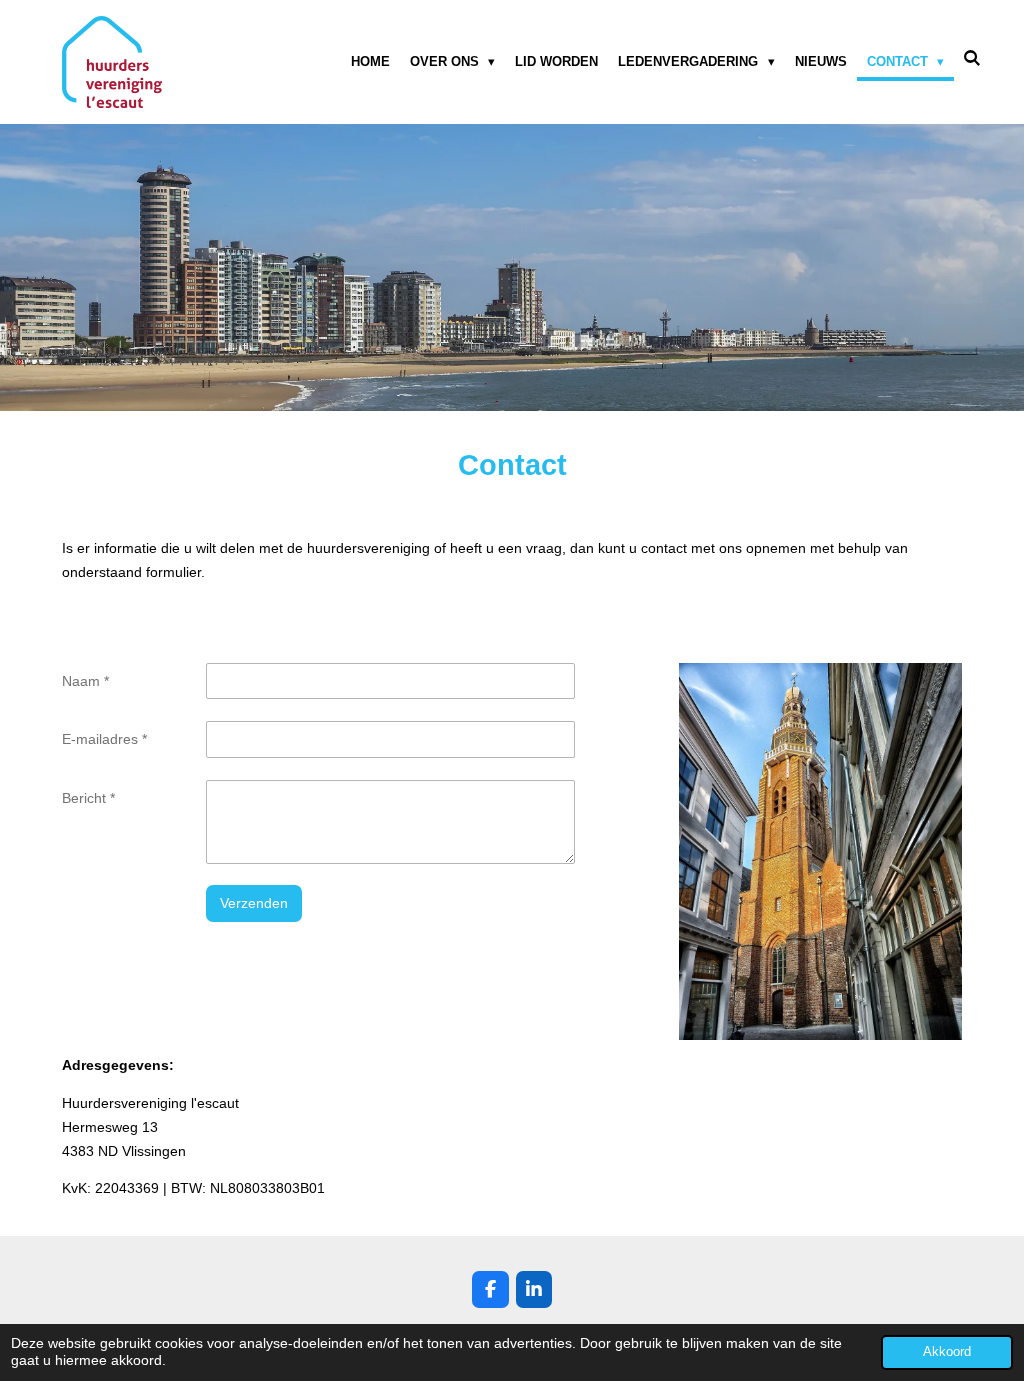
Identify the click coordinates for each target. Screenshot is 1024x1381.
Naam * (85, 681)
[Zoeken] (973, 58)
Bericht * (88, 798)
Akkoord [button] (947, 1352)
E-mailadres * (104, 739)
